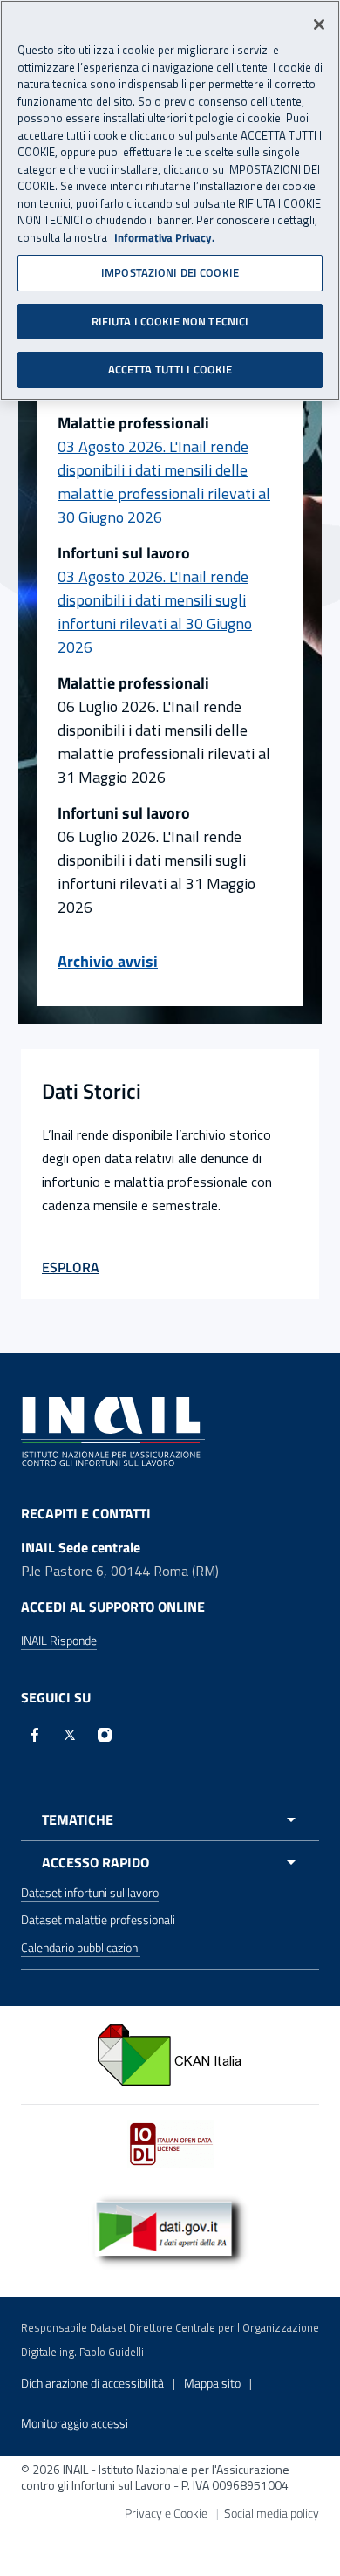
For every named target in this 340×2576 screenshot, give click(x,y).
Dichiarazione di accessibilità (92, 2383)
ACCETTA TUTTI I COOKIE (170, 369)
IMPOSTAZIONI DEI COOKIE (170, 272)
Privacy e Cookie (166, 2513)
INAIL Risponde (59, 1640)
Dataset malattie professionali (98, 1919)
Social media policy (272, 2513)
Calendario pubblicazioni (81, 1947)
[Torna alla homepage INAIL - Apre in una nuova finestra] (113, 1430)
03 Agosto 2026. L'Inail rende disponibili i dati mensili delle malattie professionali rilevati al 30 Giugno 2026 (164, 482)
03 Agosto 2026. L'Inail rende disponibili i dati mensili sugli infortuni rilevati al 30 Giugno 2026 (155, 612)
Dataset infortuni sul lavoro (90, 1892)
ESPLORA (71, 1267)
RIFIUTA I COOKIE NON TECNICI (170, 321)
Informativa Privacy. (164, 238)
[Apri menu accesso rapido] (170, 1862)
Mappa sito (212, 2383)
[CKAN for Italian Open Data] (170, 2053)
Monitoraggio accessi (75, 2423)
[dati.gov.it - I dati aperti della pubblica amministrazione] (170, 2229)
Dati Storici (92, 1091)
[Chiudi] (319, 24)
